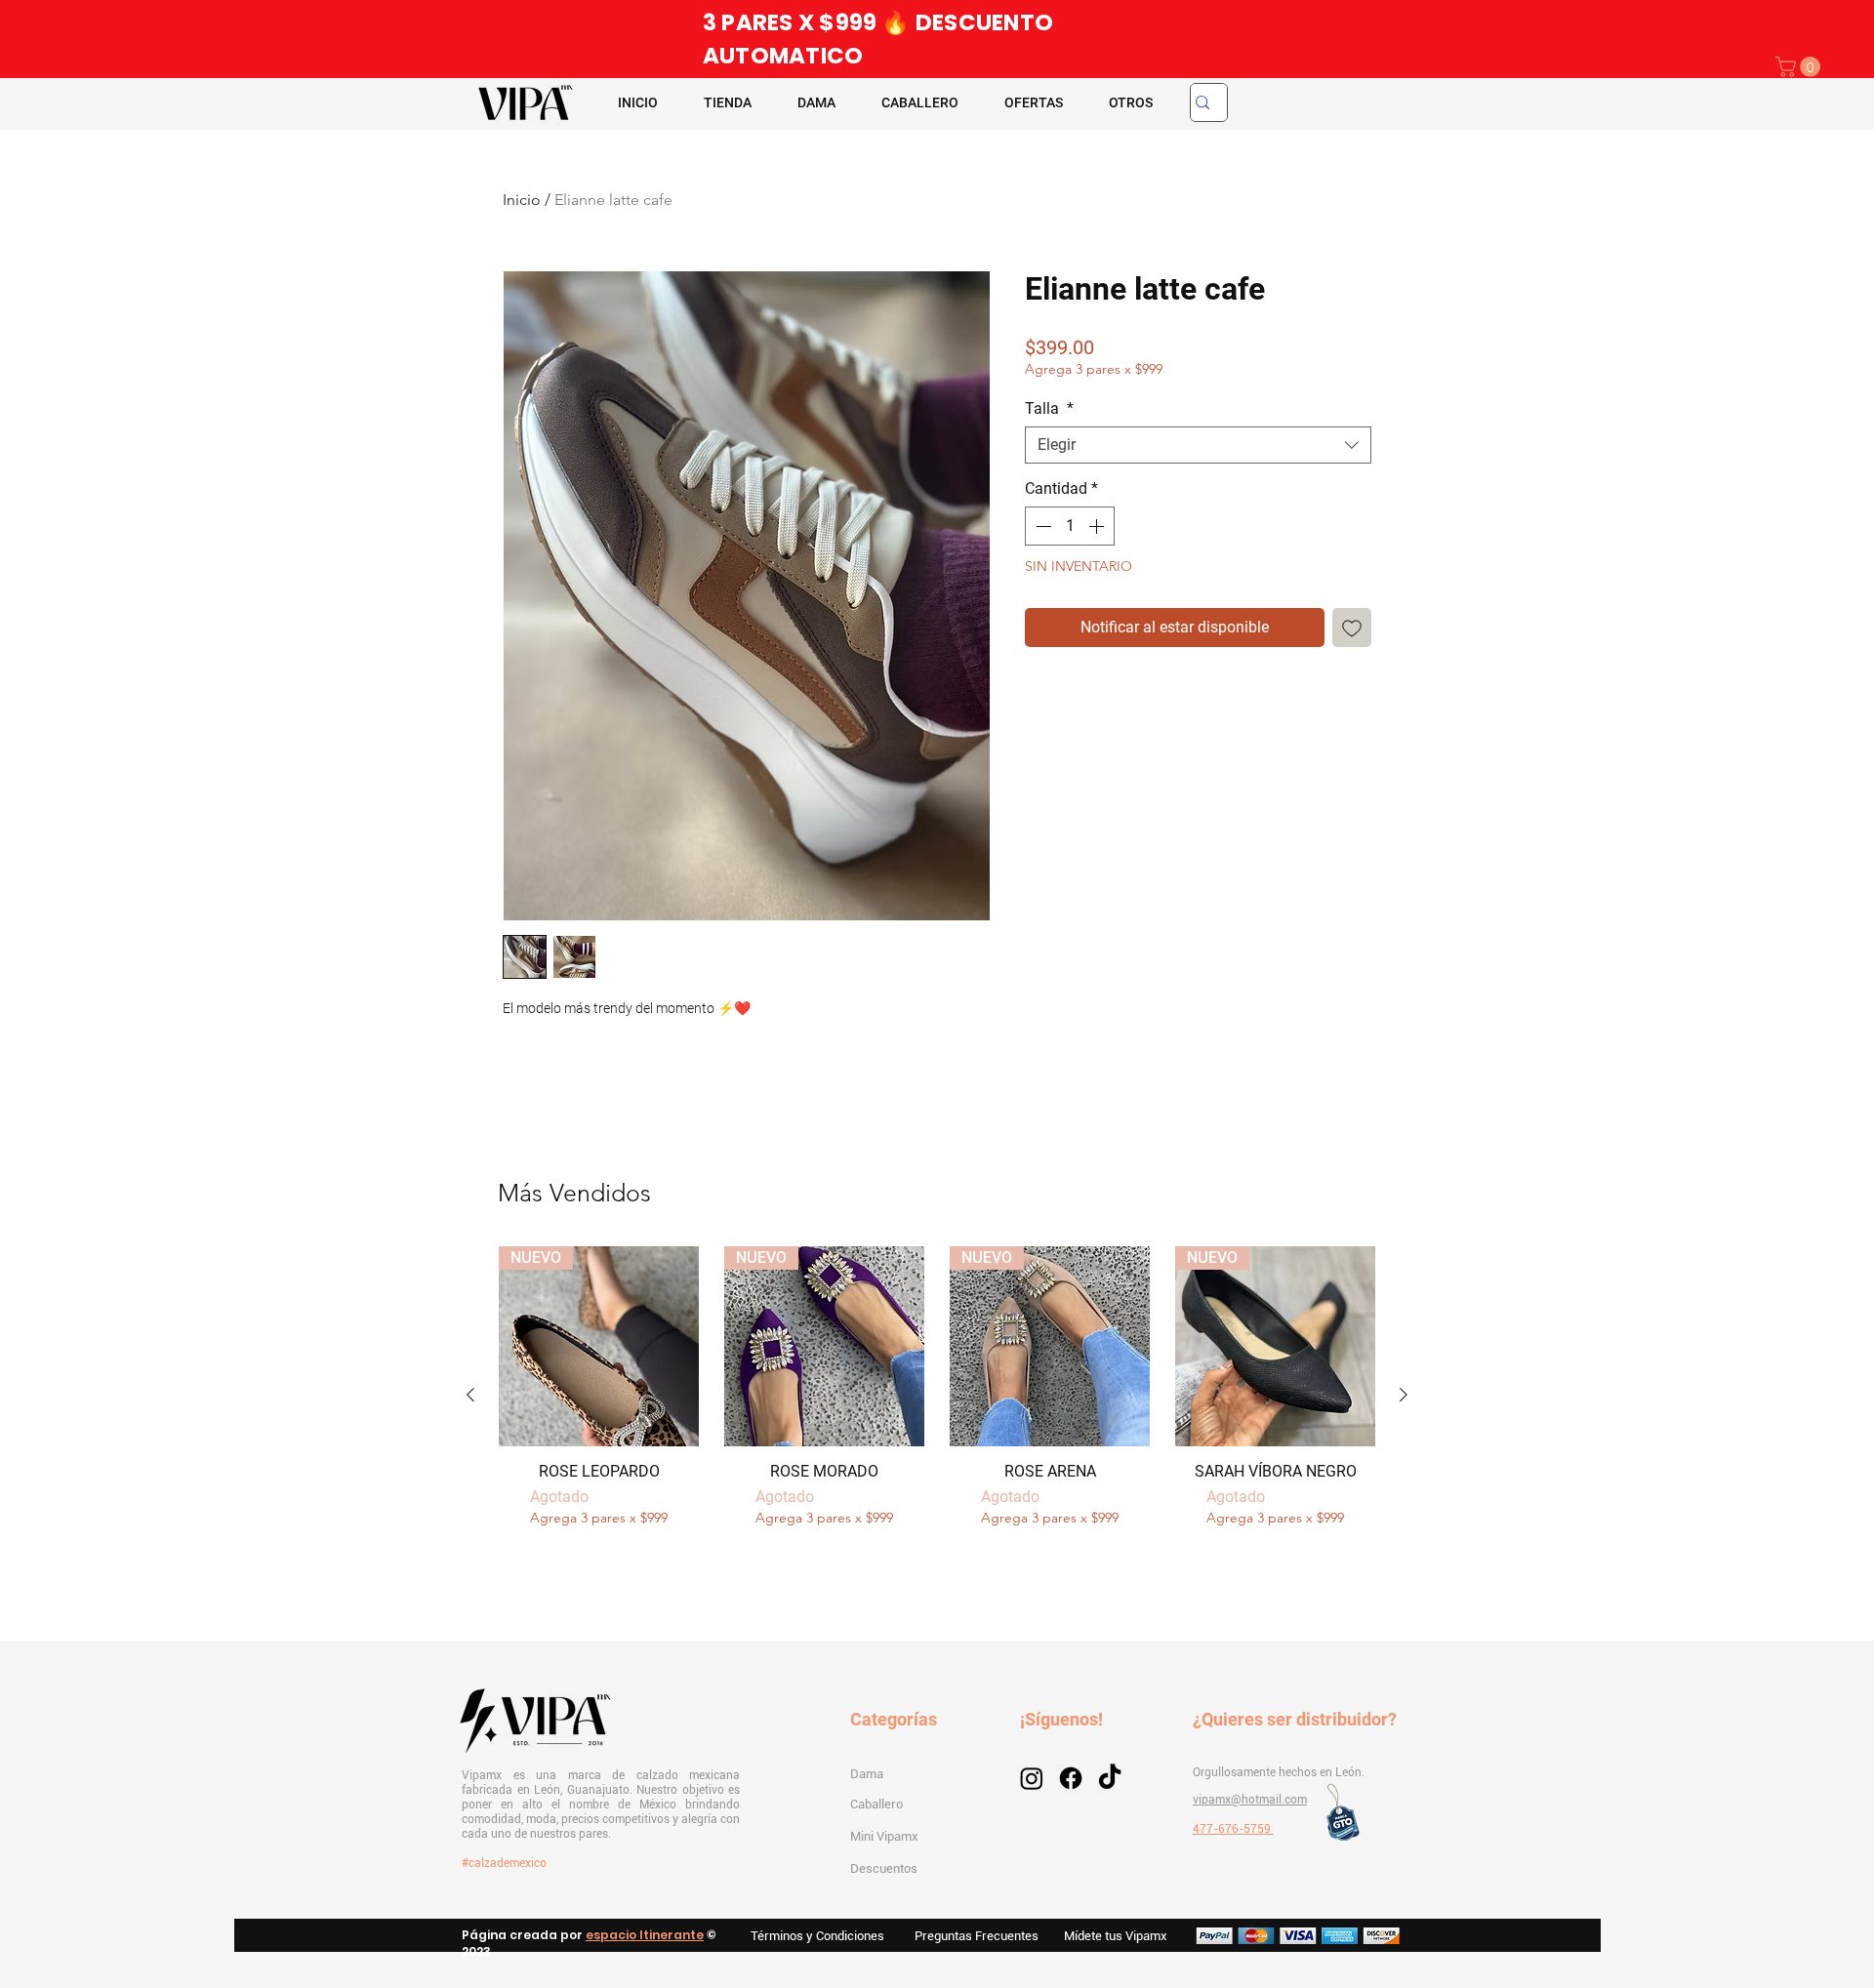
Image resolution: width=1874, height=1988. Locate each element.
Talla (1049, 408)
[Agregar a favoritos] (1352, 628)
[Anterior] (470, 1395)
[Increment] (1098, 526)
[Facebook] (1071, 1778)
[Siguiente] (1404, 1395)
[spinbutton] (1070, 526)
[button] (1800, 67)
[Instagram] (1032, 1778)
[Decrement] (1041, 526)
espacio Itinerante (645, 1935)
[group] (937, 1396)
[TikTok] (1110, 1778)
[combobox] (1198, 445)
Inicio (522, 200)
